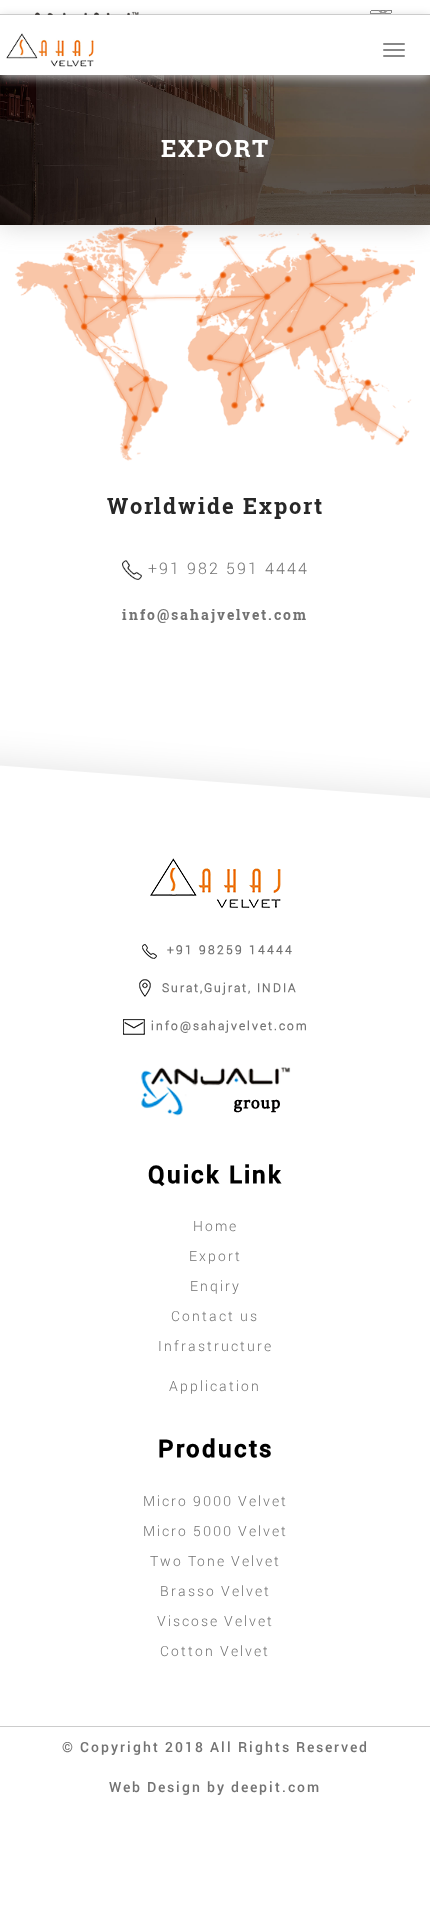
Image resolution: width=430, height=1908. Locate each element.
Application (215, 1385)
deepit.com (276, 1786)
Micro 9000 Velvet (215, 1500)
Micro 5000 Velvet (215, 1530)
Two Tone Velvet (215, 1560)
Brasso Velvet (215, 1590)
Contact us (215, 1315)
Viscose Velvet (215, 1620)
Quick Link (215, 1174)
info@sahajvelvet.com (215, 614)
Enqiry (215, 1285)
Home (215, 1225)
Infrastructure (215, 1345)
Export (215, 1255)
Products (215, 1448)
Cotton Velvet (215, 1650)
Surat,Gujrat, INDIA (227, 987)
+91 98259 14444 (228, 949)
